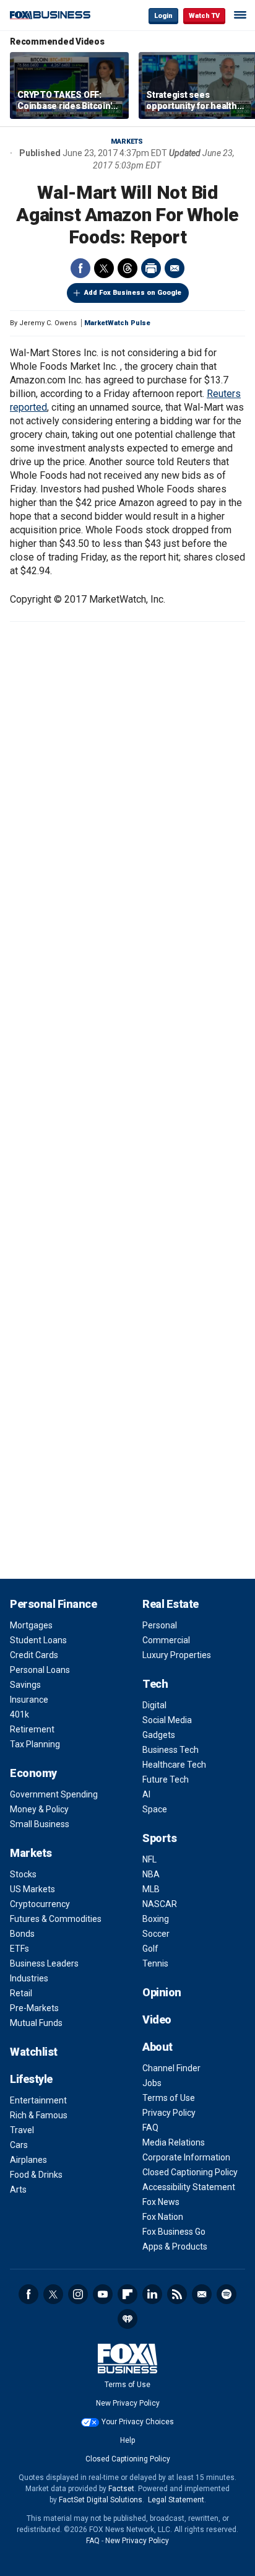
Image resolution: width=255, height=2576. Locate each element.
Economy (33, 1773)
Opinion (162, 1992)
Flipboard (127, 2294)
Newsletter (202, 2294)
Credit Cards (34, 1655)
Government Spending (54, 1794)
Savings (25, 1685)
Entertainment (38, 2100)
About (158, 2047)
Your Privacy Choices (138, 2422)
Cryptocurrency (40, 1904)
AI (146, 1794)
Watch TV (204, 16)
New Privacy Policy (128, 2403)
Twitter (104, 268)
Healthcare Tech (174, 1765)
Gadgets (159, 1735)
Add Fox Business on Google (133, 293)
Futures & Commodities (56, 1919)
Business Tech (171, 1750)
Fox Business (50, 15)
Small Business (40, 1824)
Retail (21, 1993)
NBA (151, 1874)
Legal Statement (176, 2500)
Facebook (80, 268)
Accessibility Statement (189, 2187)
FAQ (150, 2128)
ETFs (19, 1949)
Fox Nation (163, 2217)
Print (151, 268)
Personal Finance (53, 1604)
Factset (121, 2489)
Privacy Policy (169, 2113)
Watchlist (34, 2052)
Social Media (167, 1720)
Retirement (32, 1729)
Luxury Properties (177, 1655)
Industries (29, 1978)
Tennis (155, 1963)
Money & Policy (39, 1809)
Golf (150, 1949)
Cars (19, 2145)
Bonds (22, 1934)
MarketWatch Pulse (117, 323)
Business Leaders (44, 1963)
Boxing (156, 1919)
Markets (127, 142)
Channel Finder (171, 2068)
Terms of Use (169, 2098)
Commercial (166, 1640)
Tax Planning (35, 1744)
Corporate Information (186, 2157)
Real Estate (171, 1604)
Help (127, 2440)
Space (155, 1809)
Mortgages (31, 1625)
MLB (151, 1889)
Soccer (156, 1934)
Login (163, 16)
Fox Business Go (174, 2232)
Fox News (161, 2202)
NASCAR (160, 1904)
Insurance (29, 1700)
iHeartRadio (127, 2319)
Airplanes (28, 2160)
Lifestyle (31, 2079)
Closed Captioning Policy (190, 2172)
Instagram (78, 2294)
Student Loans (38, 1640)
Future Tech (166, 1779)
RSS (177, 2294)
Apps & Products (175, 2246)
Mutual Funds (36, 2023)
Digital (154, 1705)
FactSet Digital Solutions (101, 2500)
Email (175, 268)
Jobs (152, 2083)
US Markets (32, 1889)
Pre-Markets (34, 2008)
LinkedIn (152, 2294)
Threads (127, 268)
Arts (18, 2190)
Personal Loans (40, 1670)
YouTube (103, 2294)
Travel (22, 2130)
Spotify (227, 2294)
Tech (155, 1684)
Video (157, 2019)
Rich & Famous (39, 2115)
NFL (149, 1859)
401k (19, 1714)
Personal (160, 1625)
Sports (159, 1838)
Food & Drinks (36, 2175)
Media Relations (174, 2142)
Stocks (23, 1874)
